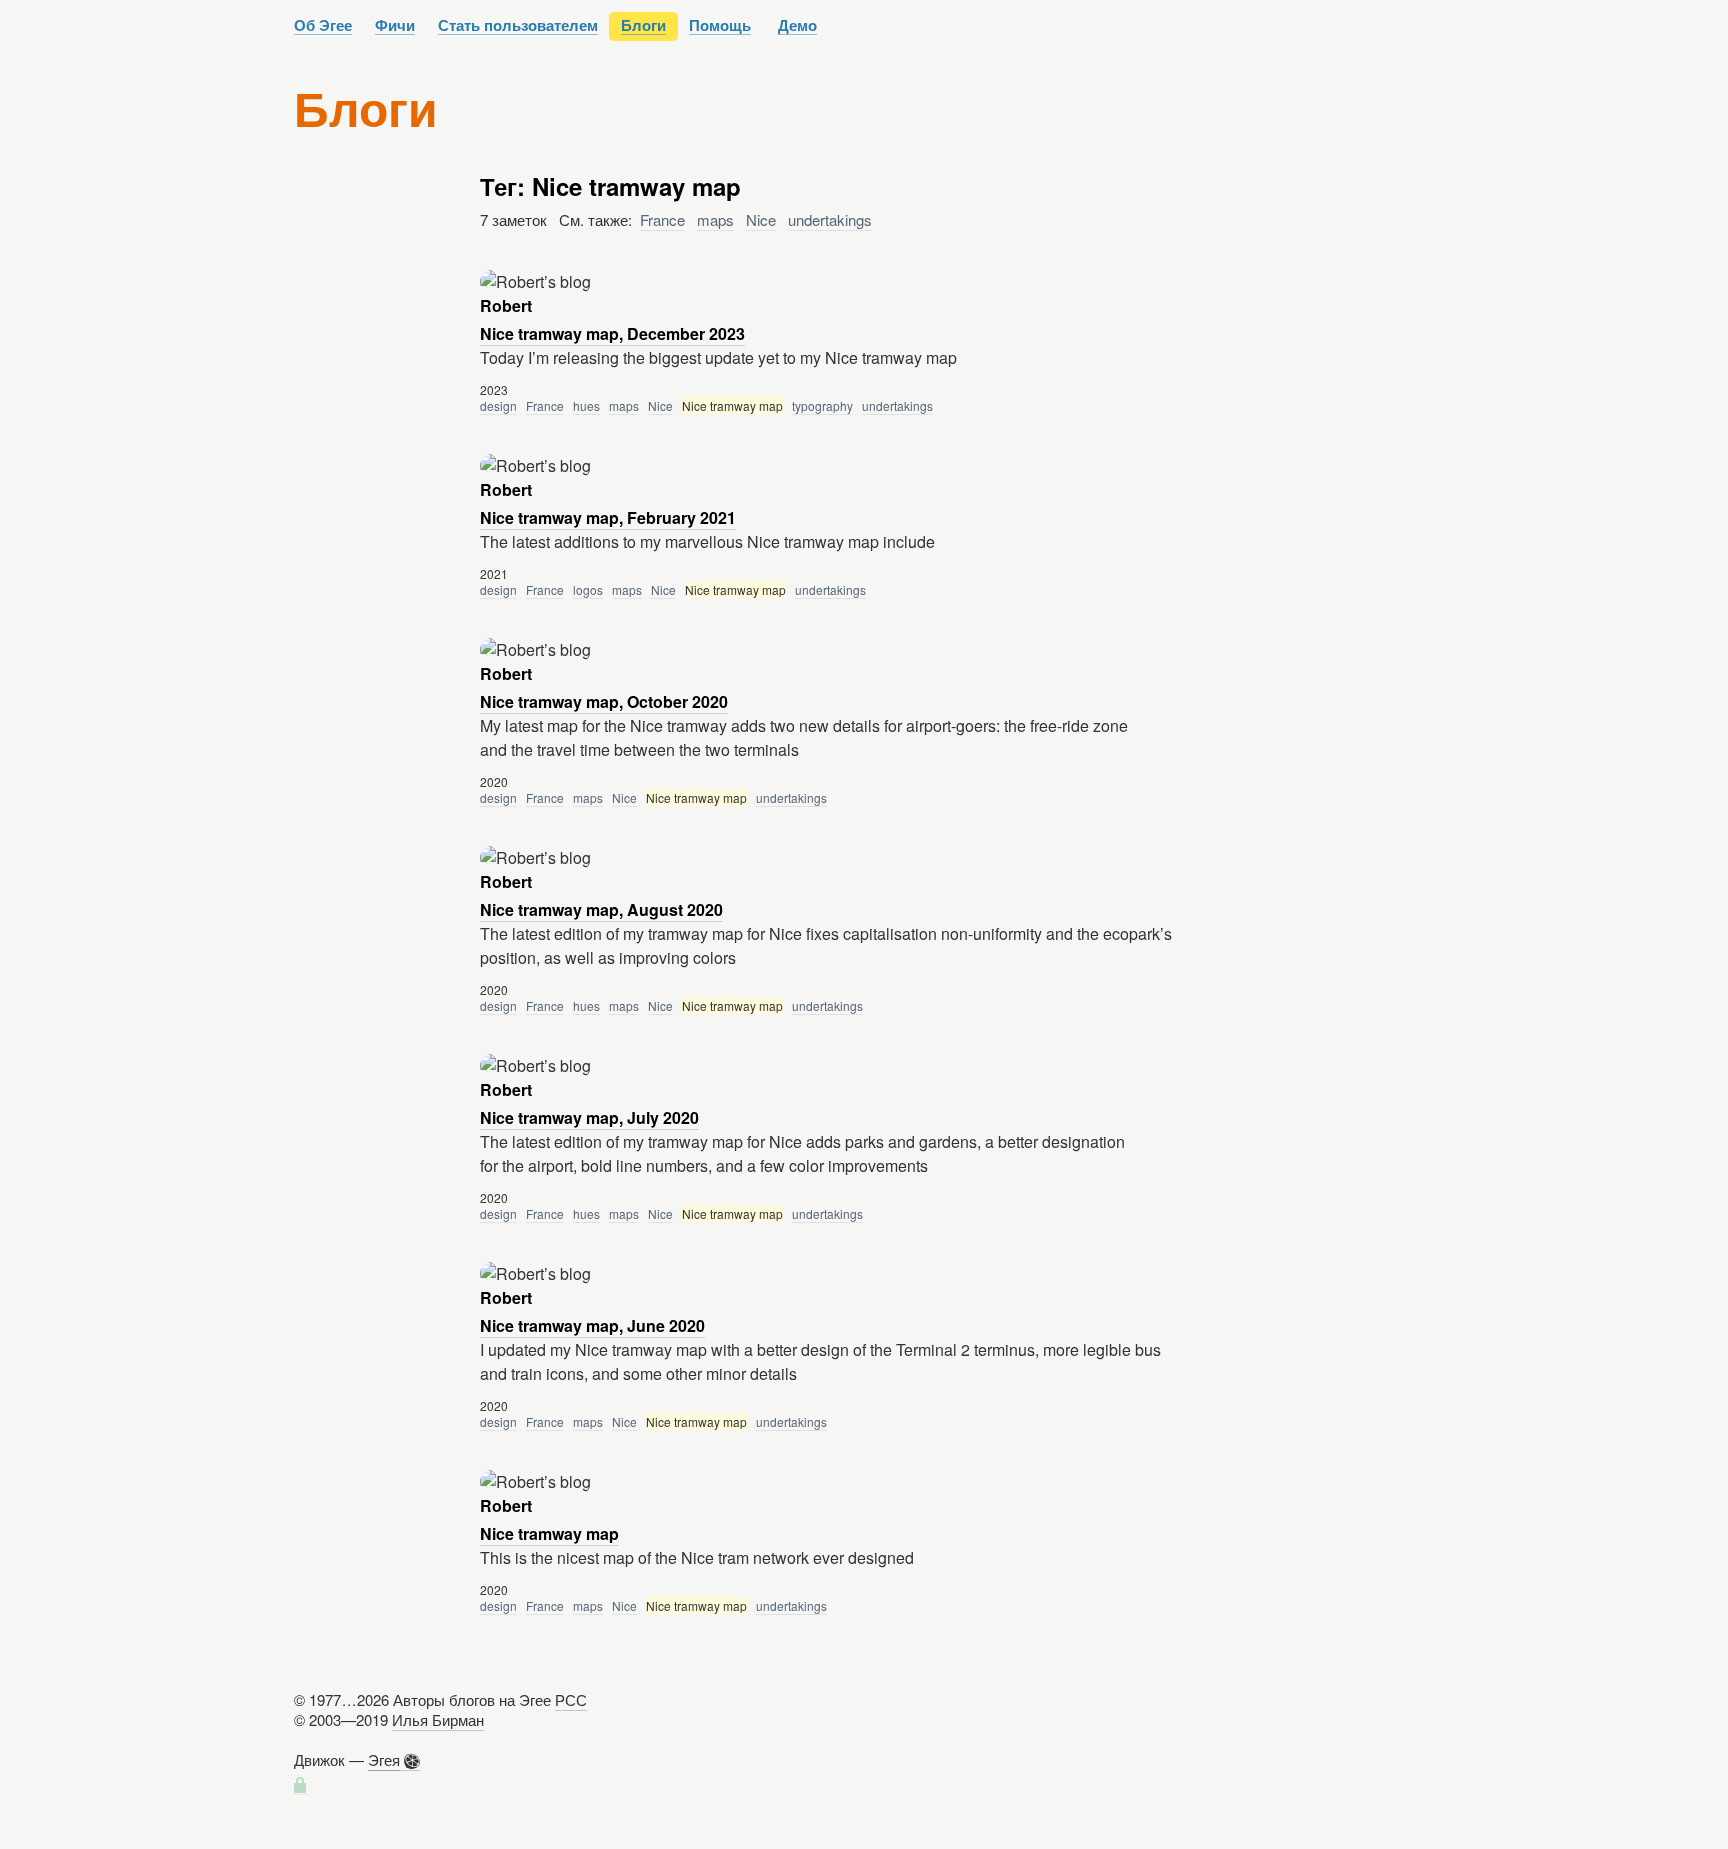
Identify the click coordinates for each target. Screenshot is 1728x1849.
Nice (761, 219)
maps (715, 219)
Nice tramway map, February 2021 (608, 517)
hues (586, 405)
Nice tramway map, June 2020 (592, 1325)
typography (822, 405)
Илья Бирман (438, 1719)
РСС (571, 1699)
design (498, 405)
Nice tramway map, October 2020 (604, 701)
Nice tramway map (549, 1533)
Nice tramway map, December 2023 (612, 333)
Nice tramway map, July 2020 (589, 1117)
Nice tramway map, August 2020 (601, 909)
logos (588, 589)
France (662, 219)
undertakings (830, 219)
